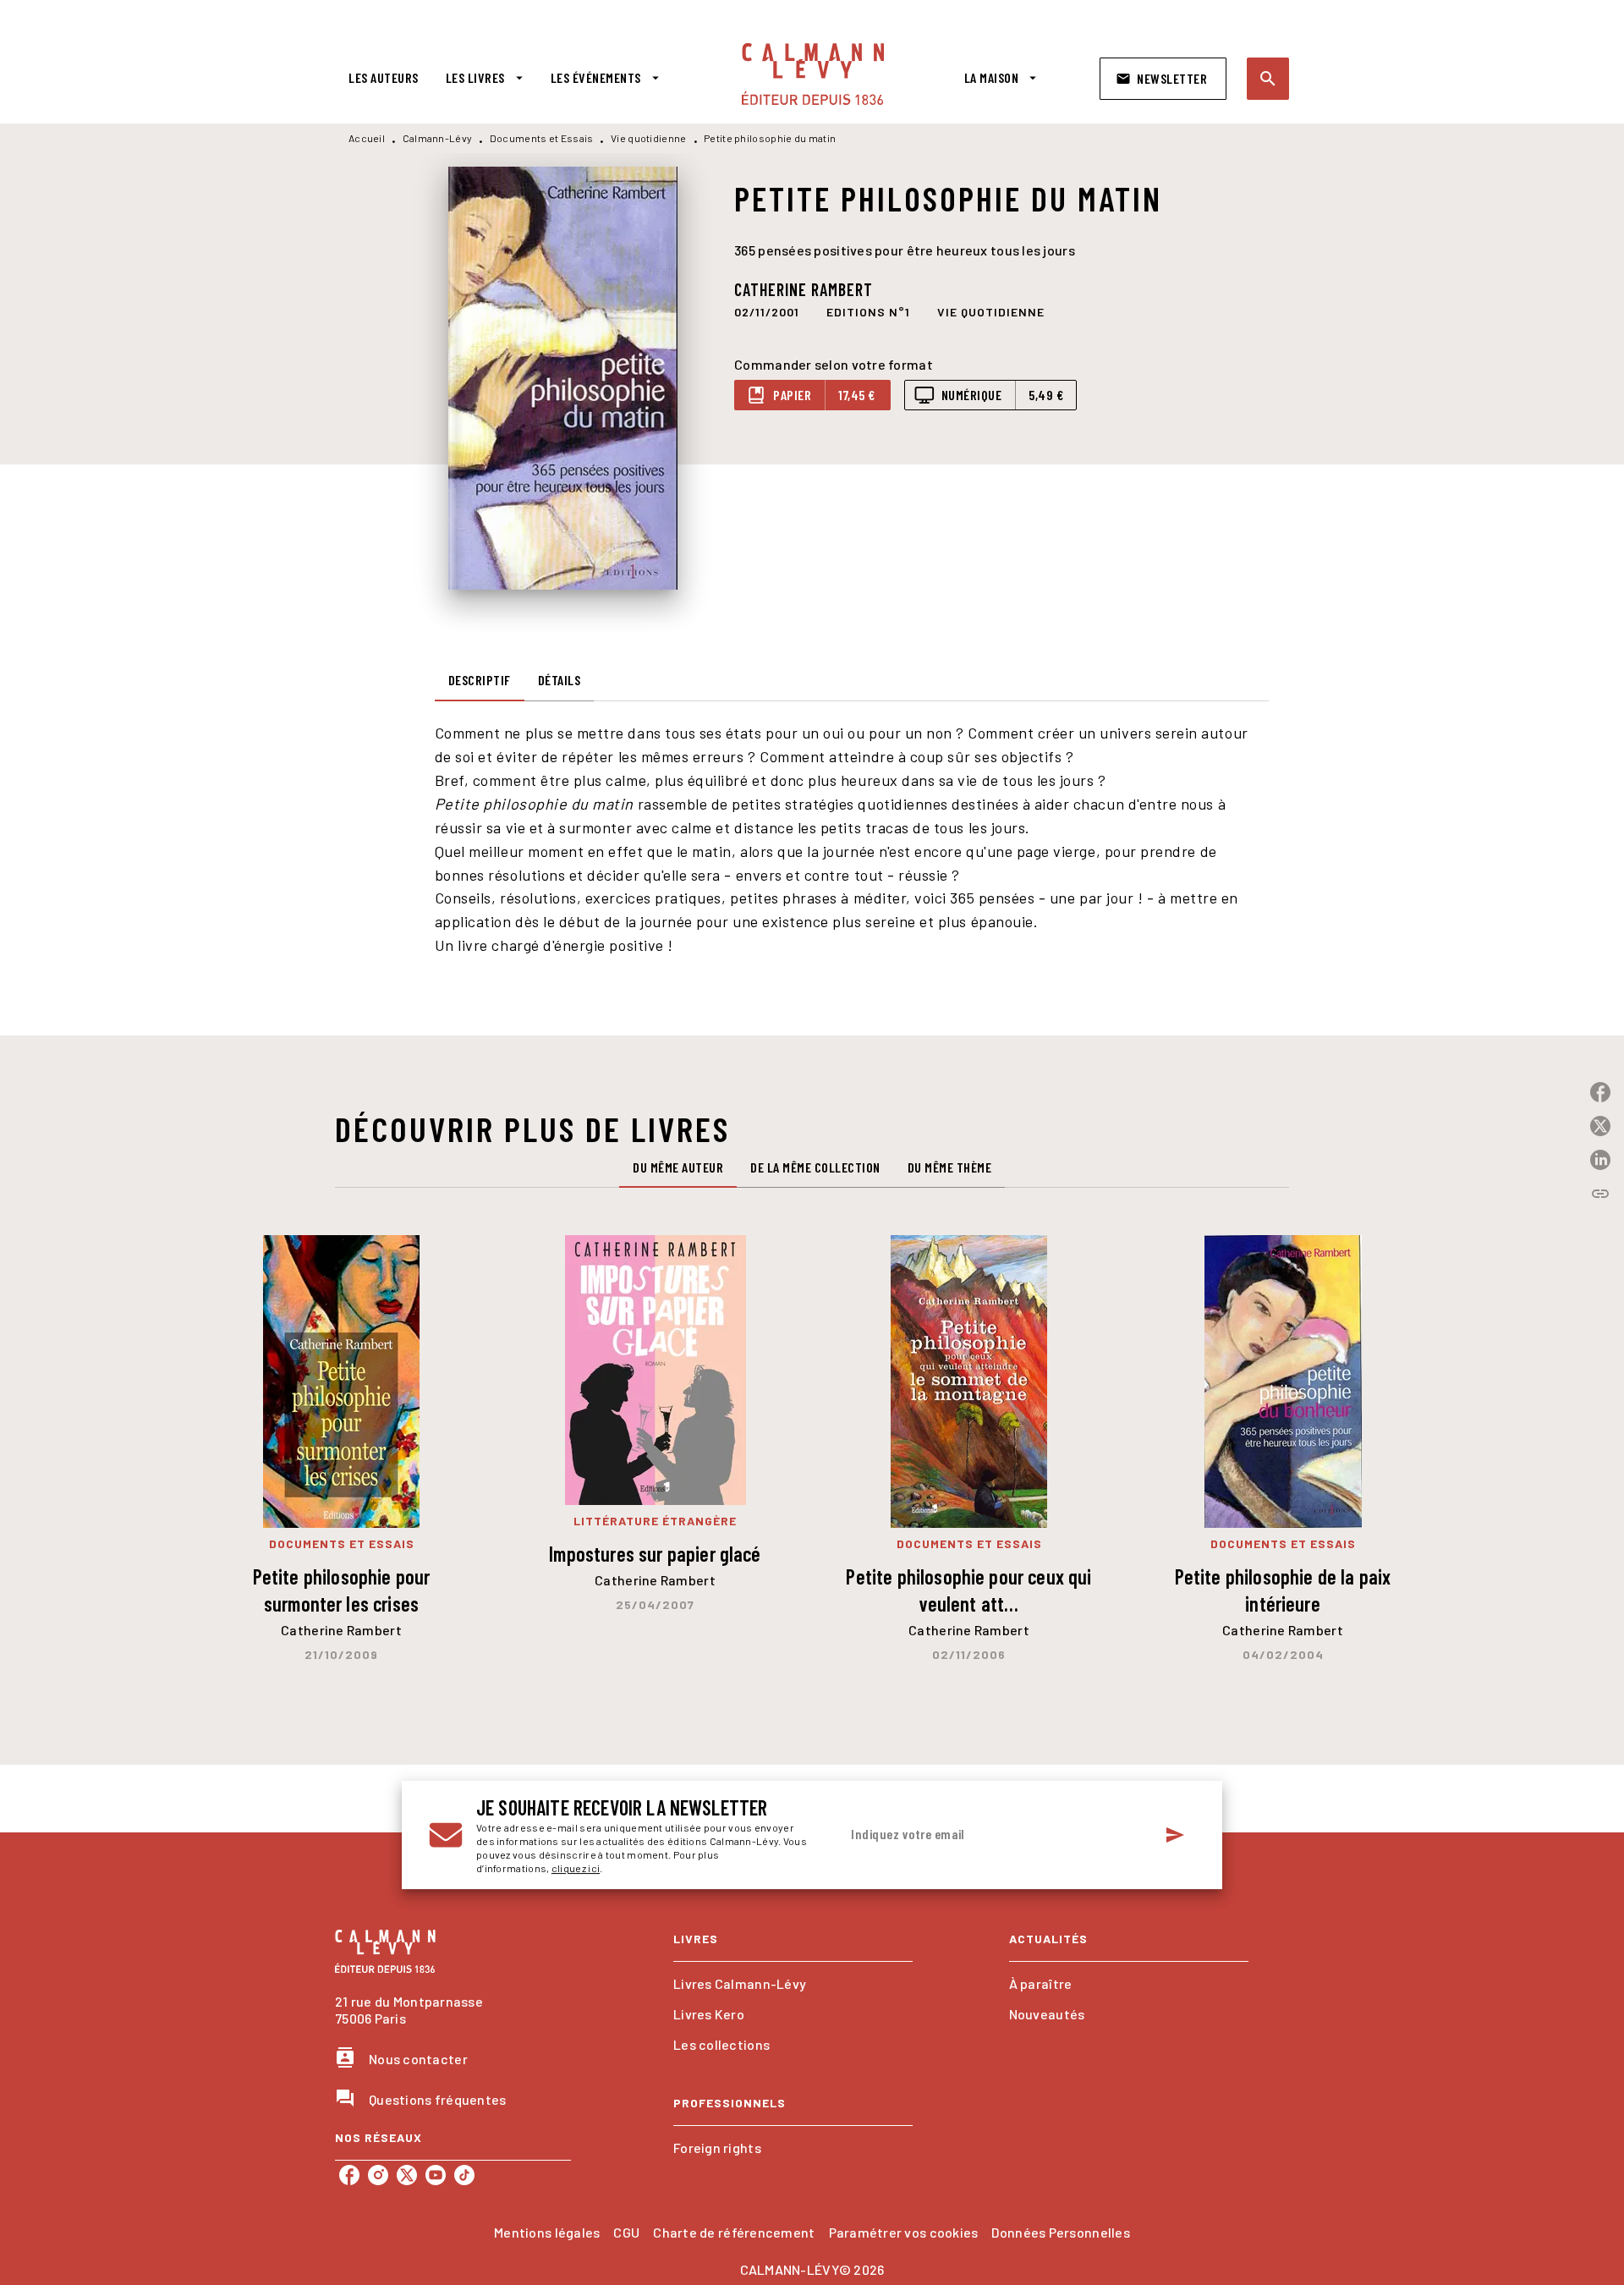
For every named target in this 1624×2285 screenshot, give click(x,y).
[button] (1163, 79)
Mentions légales (547, 2232)
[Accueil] (813, 74)
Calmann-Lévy (438, 138)
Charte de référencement (734, 2232)
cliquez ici (576, 1868)
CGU (626, 2232)
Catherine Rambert (804, 289)
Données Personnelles (1060, 2232)
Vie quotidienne (649, 138)
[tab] (384, 78)
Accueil (367, 138)
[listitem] (349, 2175)
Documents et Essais (542, 138)
